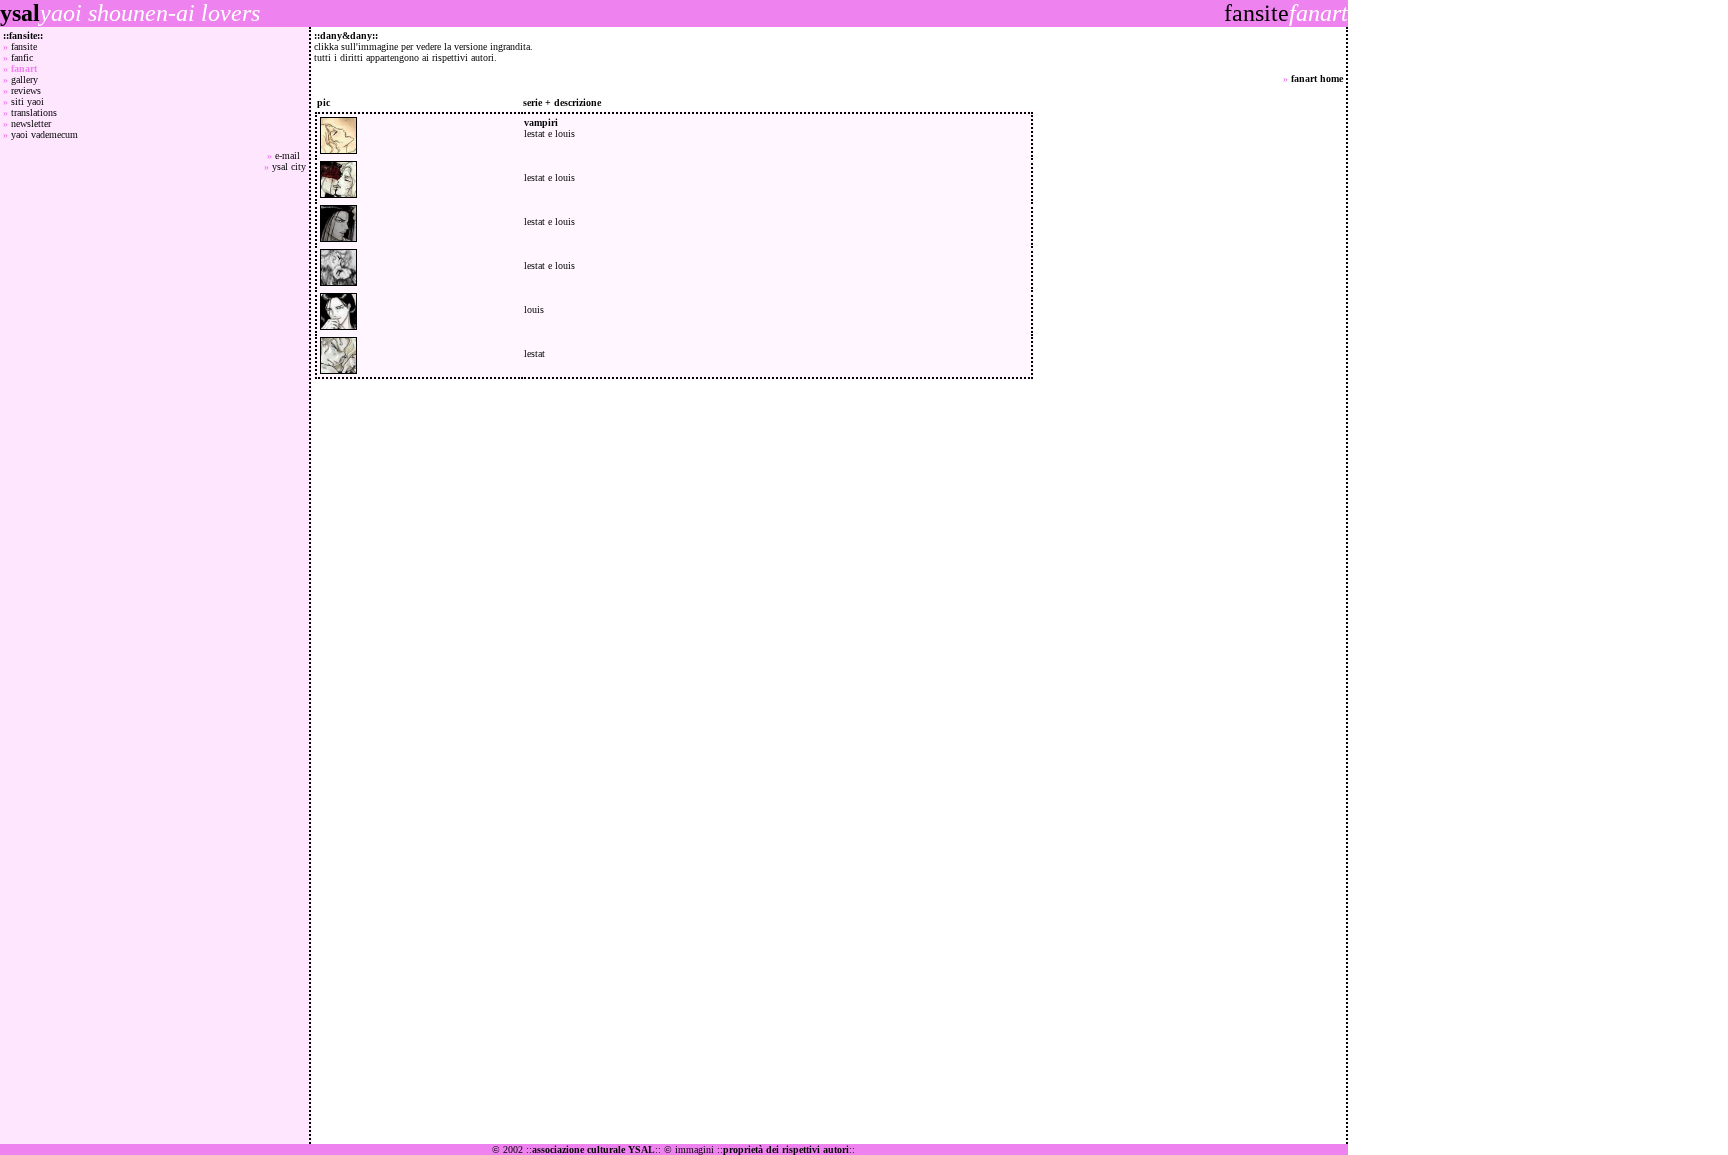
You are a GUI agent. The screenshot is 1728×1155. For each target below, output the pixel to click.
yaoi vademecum (44, 134)
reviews (26, 90)
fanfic (22, 57)
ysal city (289, 166)
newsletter (31, 123)
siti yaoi (27, 101)
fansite (24, 46)
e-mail (290, 155)
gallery (24, 79)
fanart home (1317, 78)
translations (34, 112)
